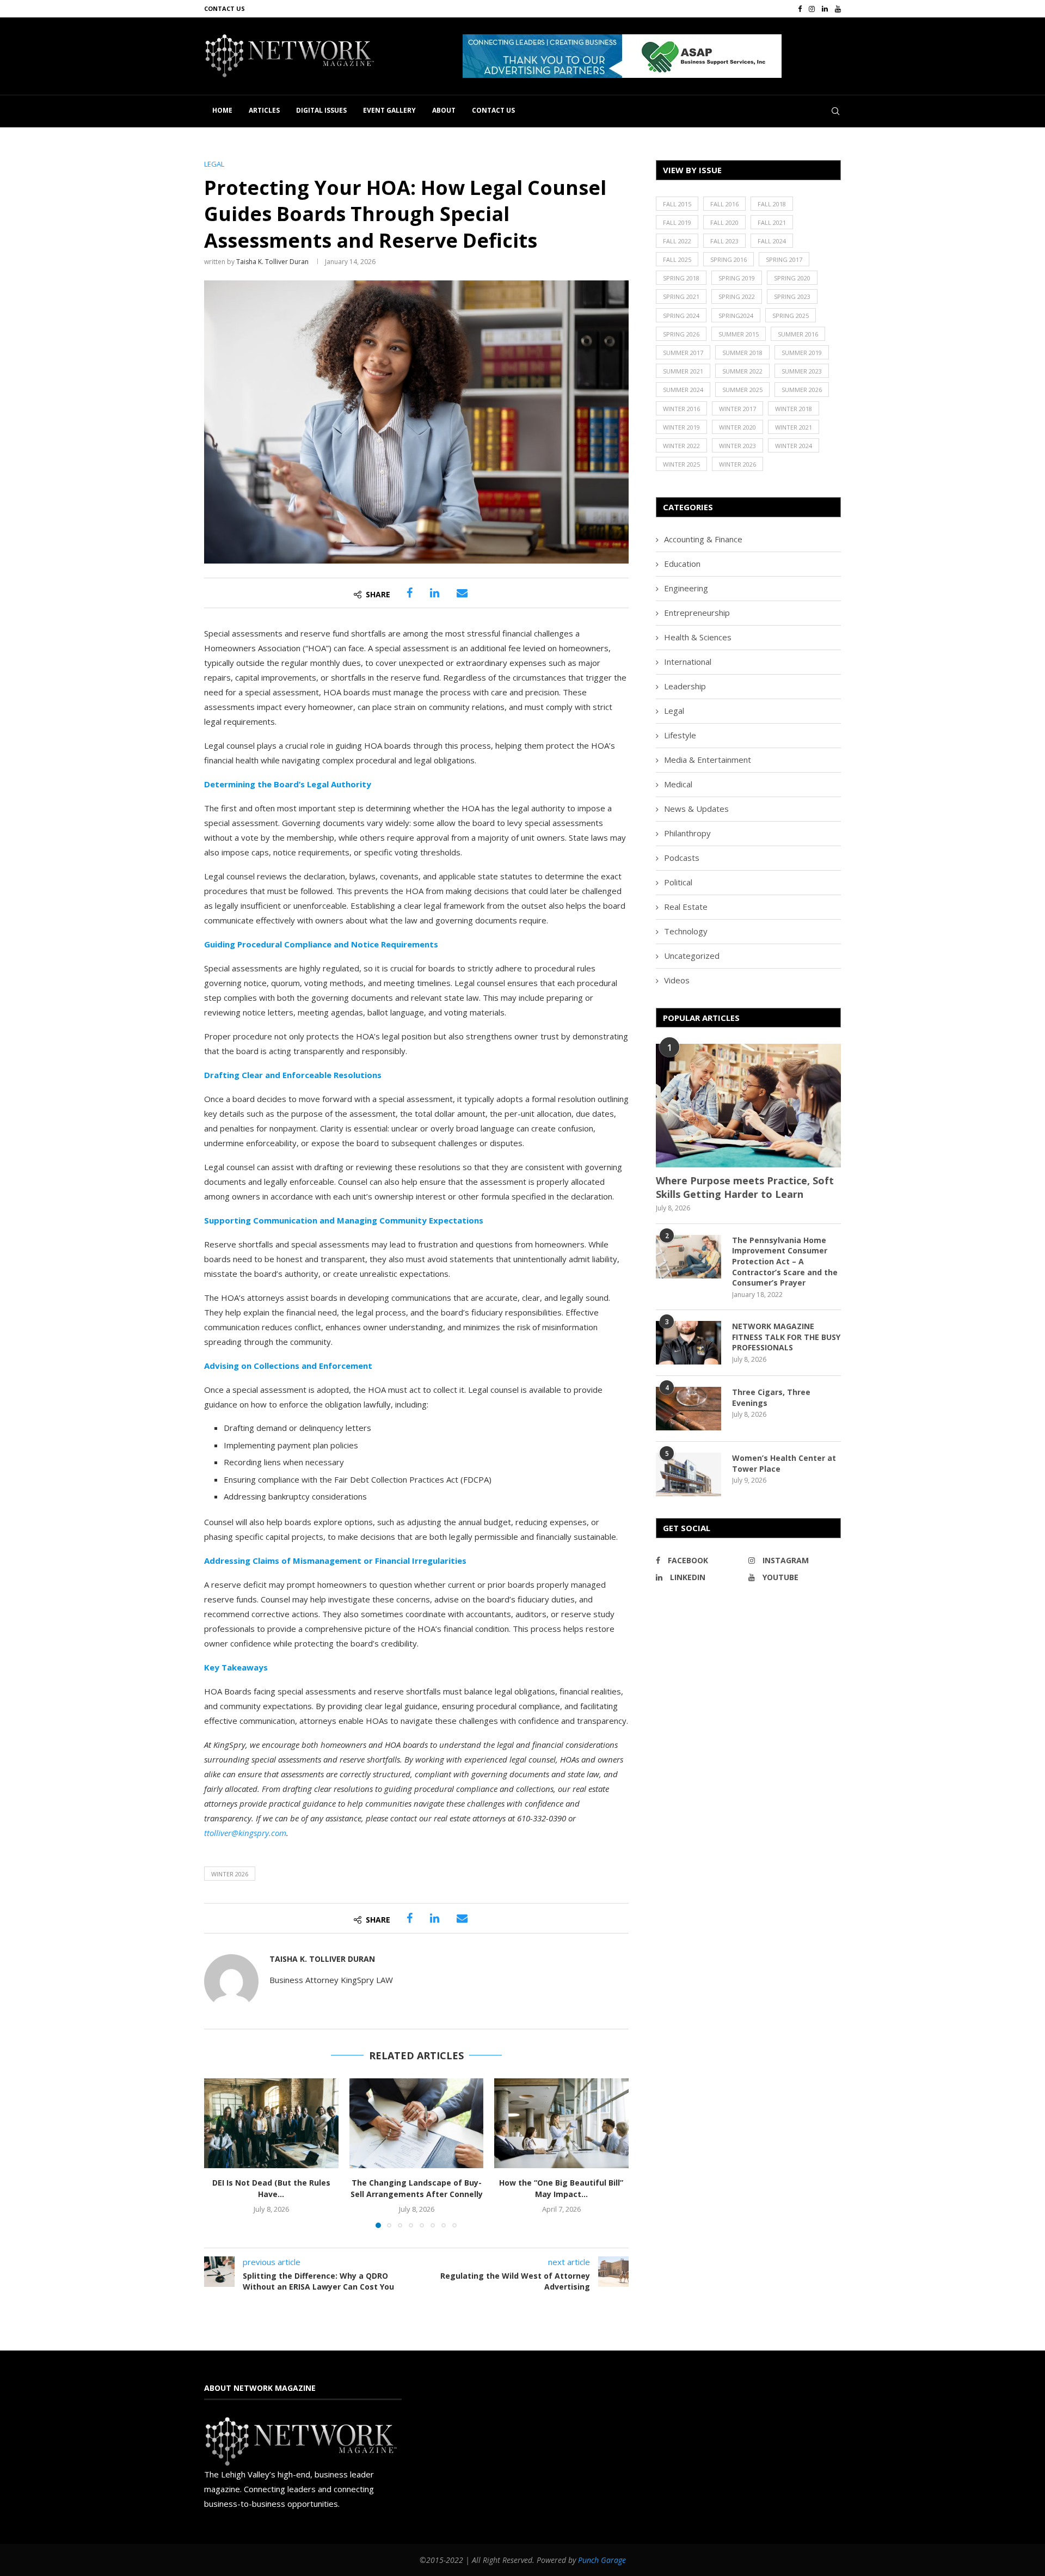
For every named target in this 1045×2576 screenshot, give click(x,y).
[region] (652, 56)
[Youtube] (838, 9)
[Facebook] (800, 9)
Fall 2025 (677, 259)
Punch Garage (602, 2560)
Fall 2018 (772, 204)
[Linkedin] (825, 9)
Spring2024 (736, 316)
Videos (677, 980)
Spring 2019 (737, 278)
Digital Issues (321, 110)
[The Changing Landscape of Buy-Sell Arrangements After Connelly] (417, 2123)
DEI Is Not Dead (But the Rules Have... (271, 2189)
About (444, 110)
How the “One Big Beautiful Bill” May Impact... (562, 2189)
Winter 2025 (681, 464)
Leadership (685, 686)
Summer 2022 (742, 371)
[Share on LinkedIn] (435, 593)
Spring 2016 (729, 259)
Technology (686, 931)
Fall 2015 (677, 204)
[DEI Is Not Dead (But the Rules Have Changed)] (271, 2123)
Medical (678, 784)
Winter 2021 (794, 427)
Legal (674, 711)
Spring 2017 (784, 259)
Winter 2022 (681, 446)
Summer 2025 (742, 390)
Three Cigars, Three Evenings (771, 1397)
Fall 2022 (677, 241)
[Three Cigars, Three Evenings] (689, 1409)
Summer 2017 (683, 353)
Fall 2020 (724, 222)
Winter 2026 (230, 1874)
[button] (622, 56)
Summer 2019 (802, 353)
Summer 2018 (742, 353)
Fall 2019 (677, 222)
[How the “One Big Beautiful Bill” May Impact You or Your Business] (561, 2123)
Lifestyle (680, 735)
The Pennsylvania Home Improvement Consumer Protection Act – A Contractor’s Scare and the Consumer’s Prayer (785, 1261)
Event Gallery (389, 110)
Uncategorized (692, 956)
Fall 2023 (724, 241)
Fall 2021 (772, 222)
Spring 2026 (681, 334)
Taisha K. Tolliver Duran (272, 262)
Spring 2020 (792, 278)
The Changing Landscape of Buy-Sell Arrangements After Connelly (416, 2189)
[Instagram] (812, 9)
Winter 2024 (794, 446)
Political (678, 882)
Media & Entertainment (708, 760)
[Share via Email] (462, 593)
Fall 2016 (724, 204)
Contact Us (225, 8)
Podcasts (682, 858)
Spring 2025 (791, 316)
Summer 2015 (739, 334)
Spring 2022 (737, 296)
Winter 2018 (794, 409)
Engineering (686, 588)
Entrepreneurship (697, 613)
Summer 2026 (802, 390)
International (688, 662)
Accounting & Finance (703, 539)
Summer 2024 (683, 390)
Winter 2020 (737, 427)
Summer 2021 (683, 371)
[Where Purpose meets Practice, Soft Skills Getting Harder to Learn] (748, 1106)
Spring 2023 (792, 296)
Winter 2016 (681, 409)
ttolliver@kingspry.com (245, 1833)
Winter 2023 (737, 446)
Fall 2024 (772, 241)
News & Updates (696, 809)
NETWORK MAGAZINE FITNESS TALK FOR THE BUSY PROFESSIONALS (786, 1337)
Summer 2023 (802, 371)
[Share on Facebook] (410, 593)
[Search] (835, 111)
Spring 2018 (681, 278)
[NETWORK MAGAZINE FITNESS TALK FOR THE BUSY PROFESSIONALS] (689, 1343)
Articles (264, 110)
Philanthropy (687, 833)
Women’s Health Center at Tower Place (784, 1463)
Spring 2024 (681, 316)
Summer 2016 (798, 334)
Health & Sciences (698, 637)
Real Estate (686, 907)
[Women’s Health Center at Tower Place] (689, 1474)
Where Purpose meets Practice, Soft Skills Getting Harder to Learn (745, 1187)
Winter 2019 (681, 427)
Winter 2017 (737, 409)
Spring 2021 (681, 296)
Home (222, 110)
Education (682, 564)
